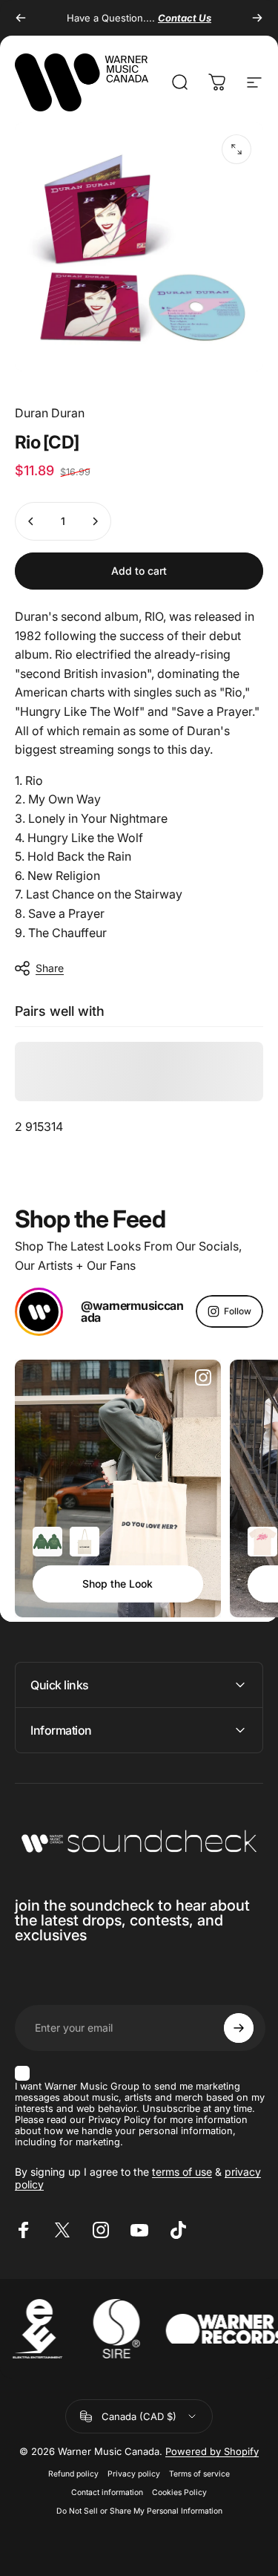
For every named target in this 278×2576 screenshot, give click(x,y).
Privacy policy (134, 2474)
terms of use (182, 2172)
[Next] (257, 18)
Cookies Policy (179, 2492)
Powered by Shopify (212, 2451)
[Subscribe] (239, 2028)
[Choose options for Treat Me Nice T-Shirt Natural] (262, 1542)
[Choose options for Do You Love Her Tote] (85, 1542)
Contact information (107, 2492)
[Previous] (21, 18)
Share (50, 968)
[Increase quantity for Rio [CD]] (95, 521)
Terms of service (199, 2474)
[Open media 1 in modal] (236, 149)
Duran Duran (50, 413)
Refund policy (73, 2474)
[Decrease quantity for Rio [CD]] (31, 521)
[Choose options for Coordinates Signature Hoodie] (47, 1542)
